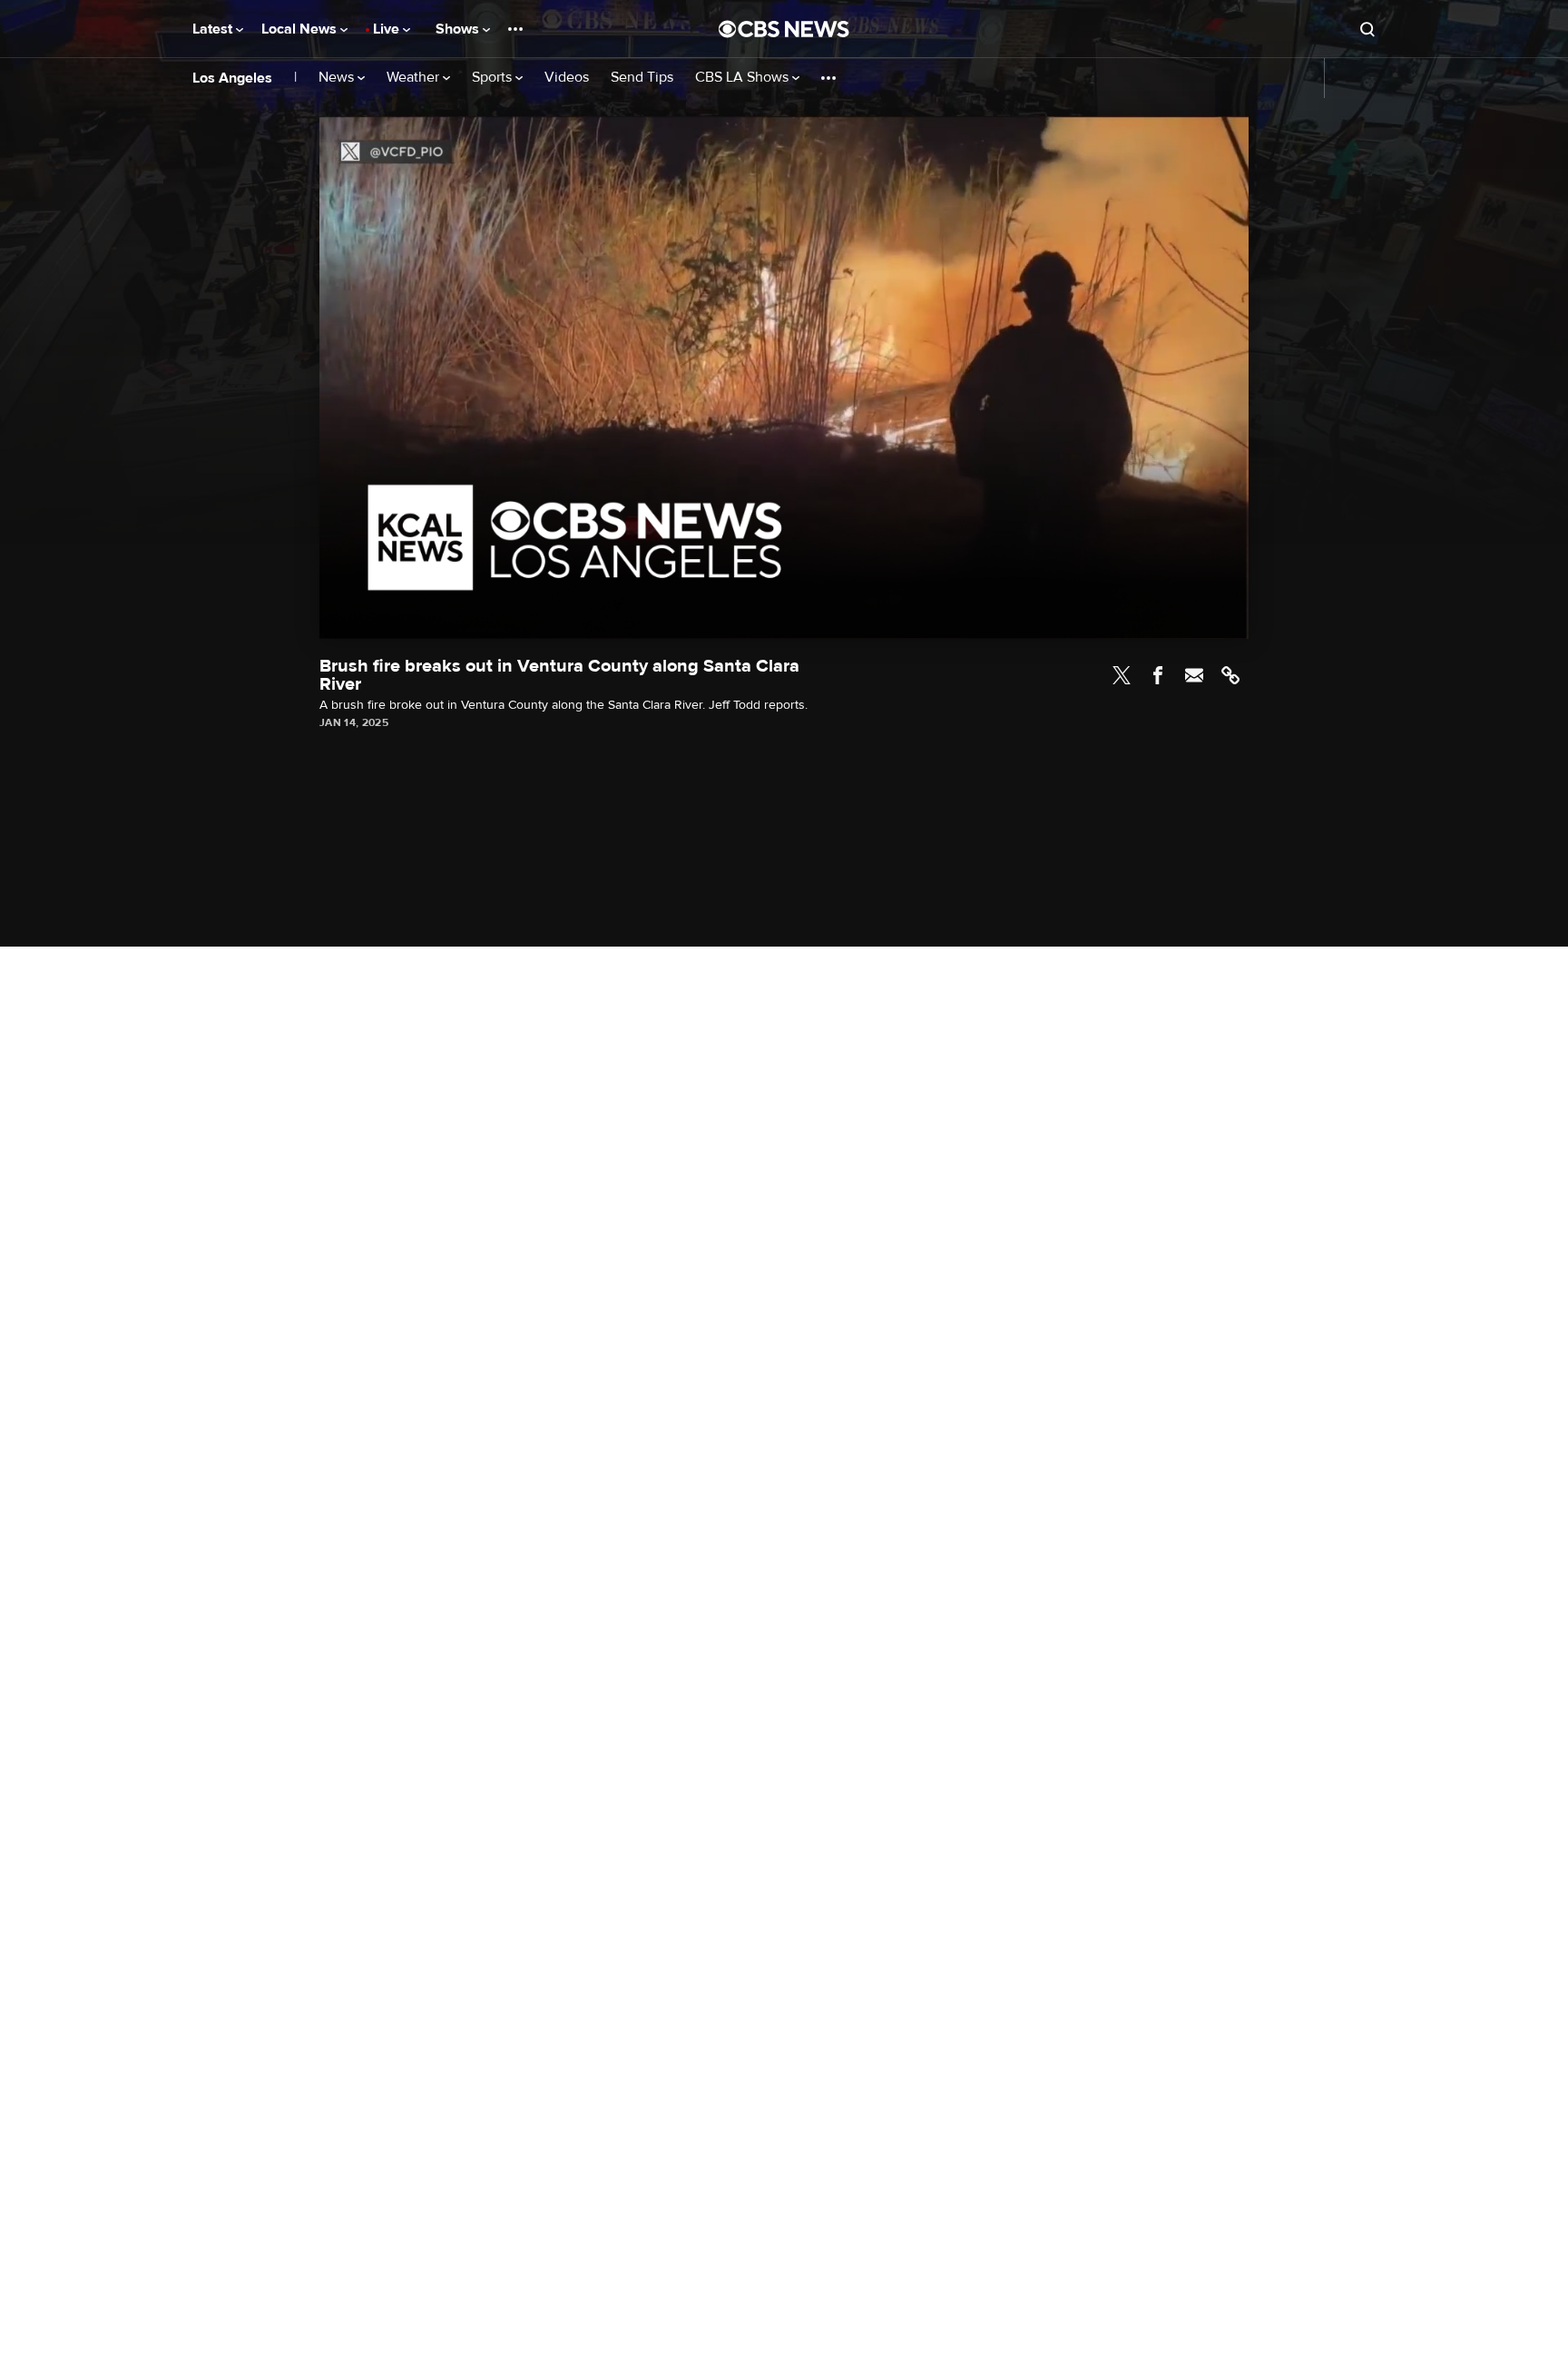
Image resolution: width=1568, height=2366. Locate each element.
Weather (415, 78)
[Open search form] (1367, 29)
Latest (214, 29)
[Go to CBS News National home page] (784, 29)
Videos (567, 78)
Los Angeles (232, 78)
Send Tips (642, 78)
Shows (459, 29)
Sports (494, 78)
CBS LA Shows (744, 78)
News (338, 78)
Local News (301, 29)
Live (388, 29)
